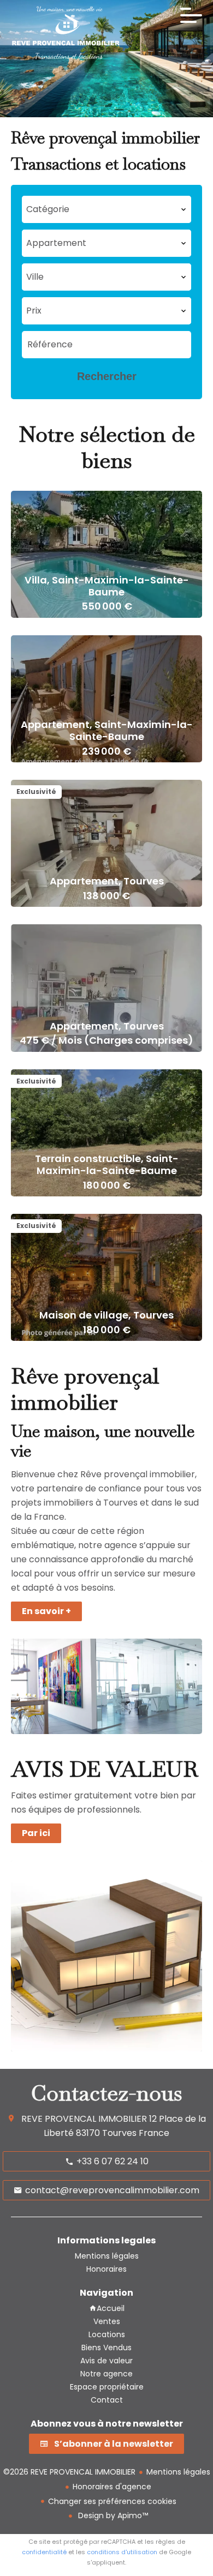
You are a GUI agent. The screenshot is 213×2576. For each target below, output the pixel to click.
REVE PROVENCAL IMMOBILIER (84, 2119)
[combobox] (106, 311)
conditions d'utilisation (122, 2552)
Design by (112, 2515)
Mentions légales (178, 2472)
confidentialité (44, 2552)
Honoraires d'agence (112, 2487)
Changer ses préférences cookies (112, 2501)
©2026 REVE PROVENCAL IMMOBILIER (69, 2472)
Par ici (36, 1833)
